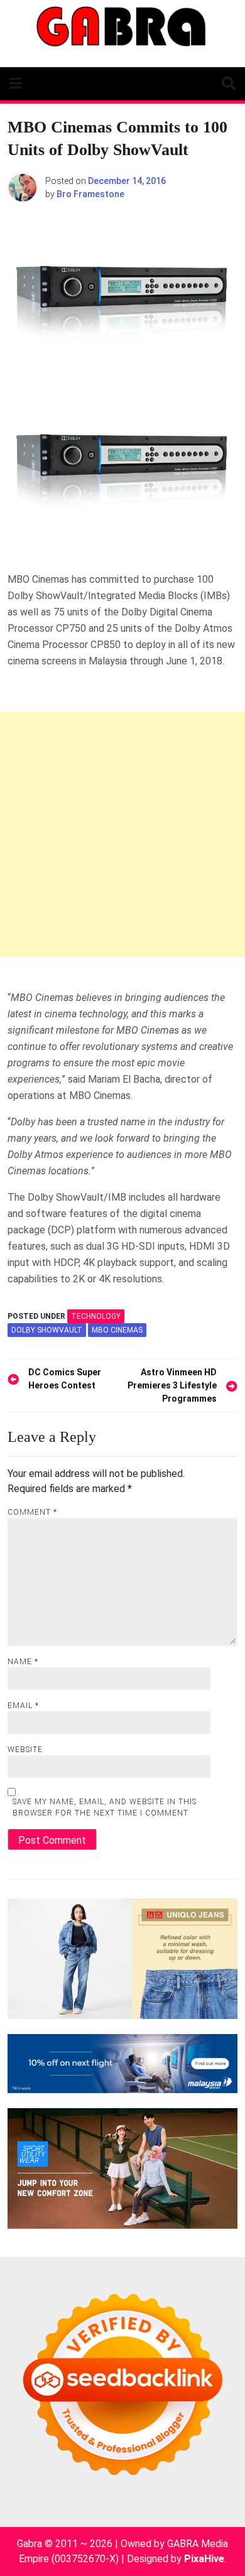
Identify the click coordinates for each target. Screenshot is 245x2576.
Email (23, 1706)
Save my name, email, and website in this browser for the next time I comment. (105, 1807)
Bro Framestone (90, 194)
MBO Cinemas (117, 1330)
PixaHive (204, 2559)
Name (23, 1662)
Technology (96, 1316)
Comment (32, 1512)
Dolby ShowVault (47, 1330)
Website (25, 1750)
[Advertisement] (122, 835)
